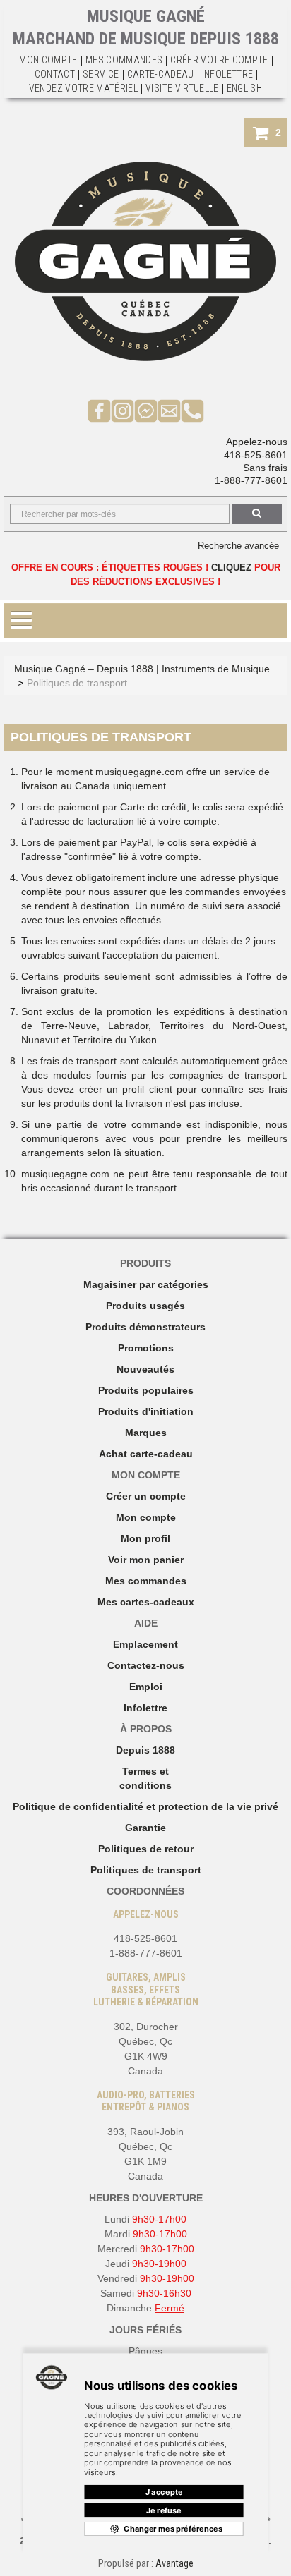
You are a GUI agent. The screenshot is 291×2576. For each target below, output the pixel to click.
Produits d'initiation (146, 1411)
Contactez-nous (146, 1665)
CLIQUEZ (231, 567)
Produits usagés (145, 1306)
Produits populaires (146, 1390)
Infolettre (228, 74)
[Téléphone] (192, 410)
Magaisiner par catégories (146, 1284)
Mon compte (146, 1517)
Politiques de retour (146, 1849)
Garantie (145, 1828)
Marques (146, 1433)
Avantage (174, 2563)
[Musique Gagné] (145, 261)
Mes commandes (124, 60)
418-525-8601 (256, 455)
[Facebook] (99, 410)
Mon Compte (48, 60)
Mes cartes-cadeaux (146, 1602)
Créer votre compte (219, 60)
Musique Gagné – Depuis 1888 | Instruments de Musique (142, 669)
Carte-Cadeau (161, 74)
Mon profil (145, 1538)
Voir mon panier (146, 1560)
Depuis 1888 (145, 1750)
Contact (55, 74)
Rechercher (257, 514)
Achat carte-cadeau (146, 1454)
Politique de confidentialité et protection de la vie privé (145, 1806)
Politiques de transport (146, 1870)
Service (101, 74)
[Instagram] (123, 410)
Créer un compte (146, 1496)
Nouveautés (145, 1369)
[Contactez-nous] (169, 410)
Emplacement (145, 1644)
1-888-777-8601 (251, 480)
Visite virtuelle (182, 88)
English (244, 88)
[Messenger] (146, 410)
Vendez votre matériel (83, 88)
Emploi (146, 1687)
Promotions (146, 1348)
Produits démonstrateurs (145, 1327)
